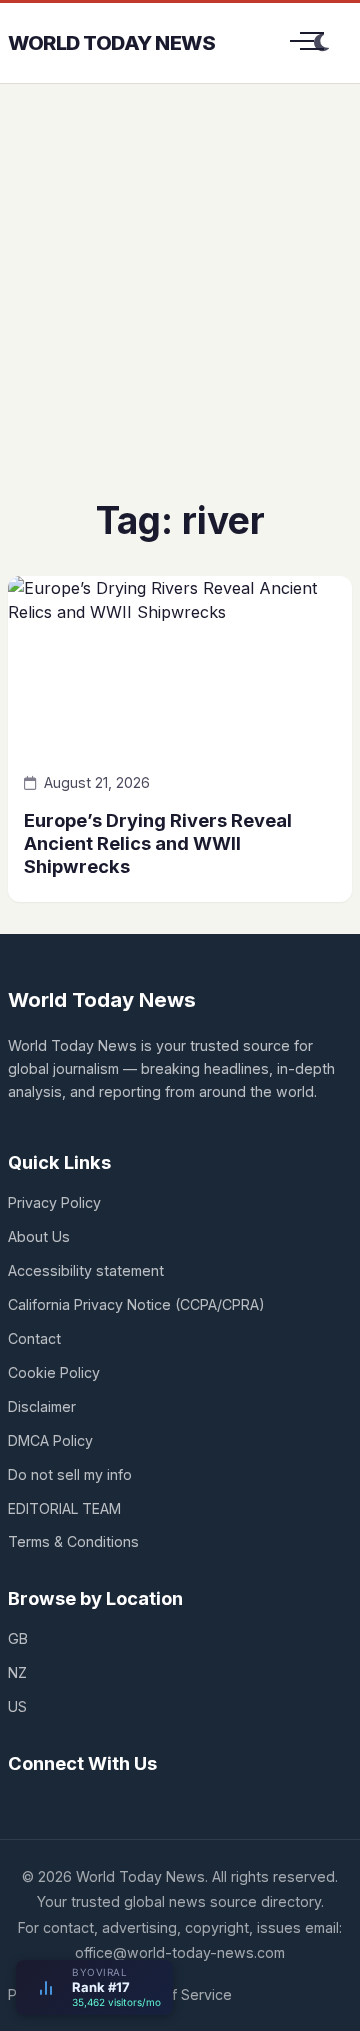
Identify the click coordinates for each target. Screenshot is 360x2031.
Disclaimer (42, 1406)
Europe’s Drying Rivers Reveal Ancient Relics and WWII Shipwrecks (158, 843)
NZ (17, 1672)
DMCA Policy (50, 1440)
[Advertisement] (180, 306)
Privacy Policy (54, 1202)
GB (18, 1638)
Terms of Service (174, 1994)
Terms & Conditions (73, 1541)
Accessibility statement (86, 1270)
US (17, 1706)
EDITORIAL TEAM (64, 1508)
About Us (39, 1236)
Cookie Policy (54, 1372)
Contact (34, 1338)
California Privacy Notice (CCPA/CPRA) (136, 1304)
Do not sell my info (70, 1474)
